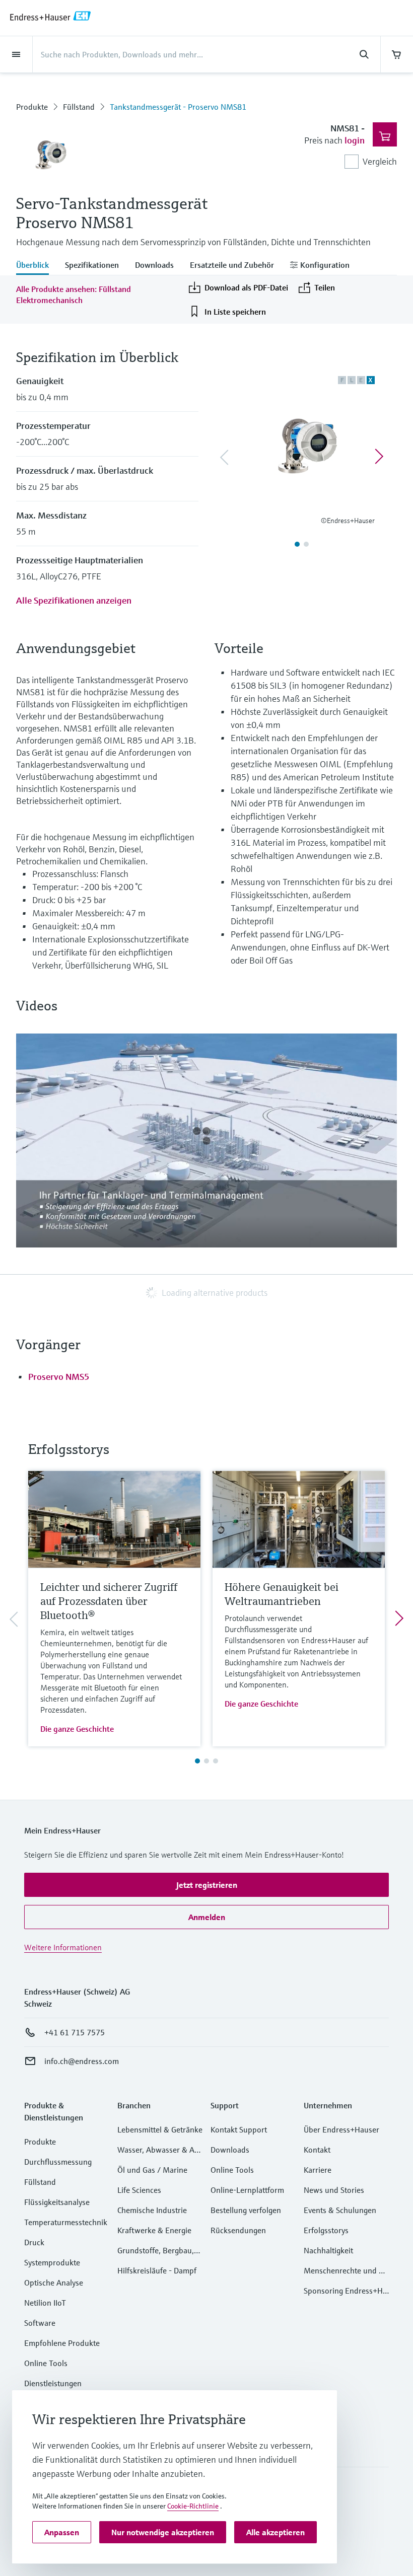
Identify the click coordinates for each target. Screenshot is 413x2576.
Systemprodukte (52, 2262)
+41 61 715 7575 (75, 2032)
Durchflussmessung (58, 2162)
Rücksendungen (238, 2230)
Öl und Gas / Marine (152, 2170)
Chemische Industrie (152, 2210)
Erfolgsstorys (326, 2230)
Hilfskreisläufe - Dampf (157, 2270)
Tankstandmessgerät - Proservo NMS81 (178, 107)
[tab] (37, 266)
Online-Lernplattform (247, 2190)
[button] (206, 1885)
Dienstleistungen (53, 2383)
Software (40, 2323)
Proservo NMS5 (59, 1377)
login (355, 140)
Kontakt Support (239, 2129)
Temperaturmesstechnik (66, 2222)
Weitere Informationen (63, 1947)
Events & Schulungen (340, 2210)
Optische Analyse (54, 2283)
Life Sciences (139, 2190)
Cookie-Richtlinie (193, 2506)
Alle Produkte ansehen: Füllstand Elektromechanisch (74, 295)
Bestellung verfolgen (246, 2210)
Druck (34, 2242)
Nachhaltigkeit (328, 2250)
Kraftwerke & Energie (154, 2230)
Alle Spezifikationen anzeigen (74, 600)
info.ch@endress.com (82, 2061)
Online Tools (46, 2363)
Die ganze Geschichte (77, 1729)
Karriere (318, 2170)
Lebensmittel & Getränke (160, 2129)
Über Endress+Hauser (341, 2129)
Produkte (32, 107)
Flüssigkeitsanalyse (57, 2202)
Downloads (230, 2150)
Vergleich (380, 161)
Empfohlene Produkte (62, 2343)
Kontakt (317, 2150)
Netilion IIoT (45, 2303)
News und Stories (334, 2190)
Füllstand (79, 107)
